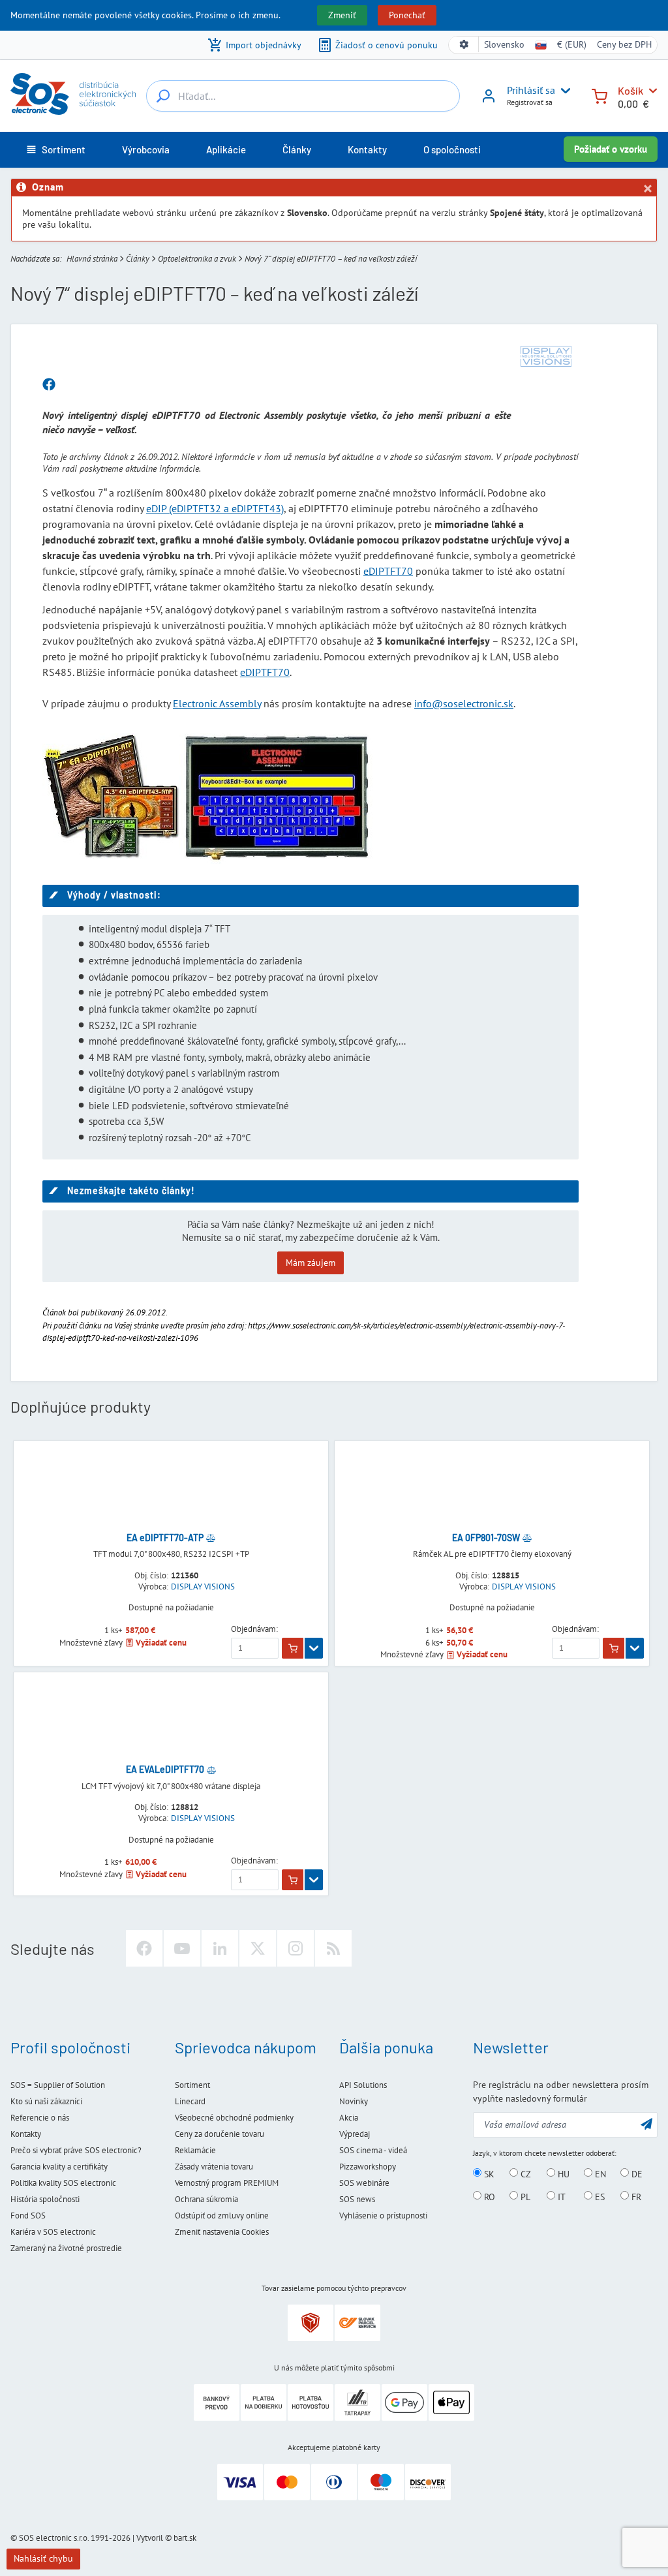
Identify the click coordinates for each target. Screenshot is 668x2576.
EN (599, 2173)
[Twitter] (258, 1948)
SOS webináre (364, 2183)
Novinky (354, 2101)
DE (636, 2173)
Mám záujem (311, 1263)
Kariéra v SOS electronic (53, 2232)
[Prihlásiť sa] (489, 100)
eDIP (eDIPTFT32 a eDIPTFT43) (215, 508)
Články (138, 259)
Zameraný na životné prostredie (66, 2248)
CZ (524, 2173)
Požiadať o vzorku (611, 149)
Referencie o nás (40, 2118)
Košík (630, 90)
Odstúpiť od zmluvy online (222, 2216)
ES (599, 2196)
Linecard (190, 2101)
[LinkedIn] (220, 1948)
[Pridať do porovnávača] (211, 1538)
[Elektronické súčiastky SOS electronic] (73, 94)
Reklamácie (195, 2150)
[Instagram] (296, 1948)
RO (488, 2196)
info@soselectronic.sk (464, 703)
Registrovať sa (530, 102)
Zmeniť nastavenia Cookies (222, 2232)
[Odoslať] (646, 2124)
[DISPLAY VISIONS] (546, 356)
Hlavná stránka (92, 259)
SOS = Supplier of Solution (58, 2085)
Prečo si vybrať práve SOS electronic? (76, 2150)
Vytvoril (150, 2538)
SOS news (357, 2199)
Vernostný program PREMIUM (227, 2183)
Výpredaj (355, 2134)
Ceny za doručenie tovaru (220, 2134)
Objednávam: (254, 1629)
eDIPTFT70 (388, 571)
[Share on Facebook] (49, 385)
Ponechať (407, 15)
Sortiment (192, 2085)
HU (562, 2173)
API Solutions (363, 2085)
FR (635, 2196)
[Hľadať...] (163, 96)
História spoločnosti (45, 2199)
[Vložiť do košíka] (293, 1648)
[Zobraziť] (314, 1648)
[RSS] (333, 1948)
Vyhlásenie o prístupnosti (383, 2216)
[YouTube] (182, 1948)
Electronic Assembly (217, 703)
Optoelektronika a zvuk (197, 259)
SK (488, 2173)
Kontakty (26, 2134)
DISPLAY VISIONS (203, 1587)
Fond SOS (28, 2216)
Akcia (349, 2118)
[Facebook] (144, 1948)
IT (560, 2196)
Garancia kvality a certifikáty (59, 2167)
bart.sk (185, 2538)
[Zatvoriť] (647, 189)
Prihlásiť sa (531, 90)
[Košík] (600, 95)
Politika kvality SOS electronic (63, 2183)
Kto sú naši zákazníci (46, 2101)
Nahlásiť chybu (43, 2558)
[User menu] (563, 91)
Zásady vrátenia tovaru (214, 2167)
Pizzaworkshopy (368, 2167)
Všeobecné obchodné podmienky (234, 2118)
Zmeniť (342, 15)
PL (524, 2196)
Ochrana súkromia (206, 2199)
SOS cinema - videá (373, 2150)
